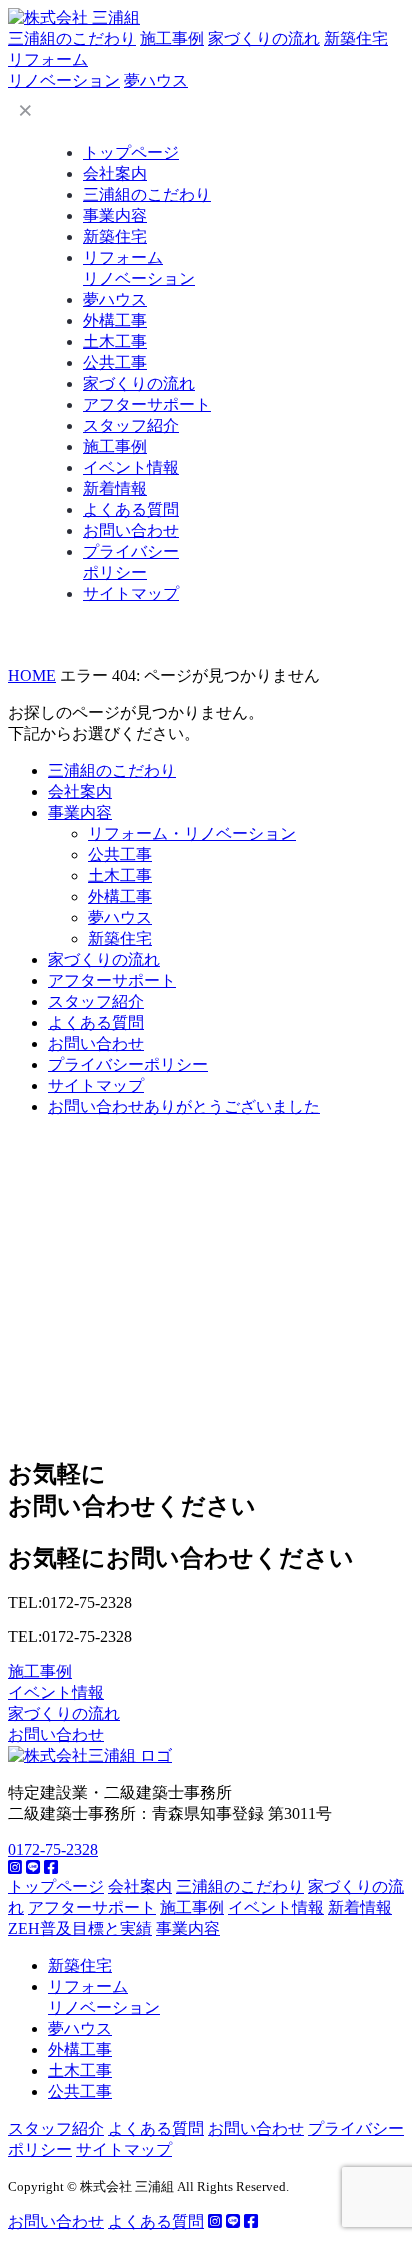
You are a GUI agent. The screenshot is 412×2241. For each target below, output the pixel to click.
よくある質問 (131, 509)
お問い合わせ (131, 530)
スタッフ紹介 (131, 425)
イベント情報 (131, 467)
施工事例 (172, 38)
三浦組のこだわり (72, 38)
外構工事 (115, 320)
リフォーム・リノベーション (192, 833)
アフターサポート (147, 404)
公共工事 (115, 362)
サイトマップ (131, 593)
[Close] (25, 109)
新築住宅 (356, 38)
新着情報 (115, 488)
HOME (32, 675)
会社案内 (115, 173)
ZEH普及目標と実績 (80, 1928)
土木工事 (115, 341)
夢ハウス (156, 80)
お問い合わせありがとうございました (184, 1106)
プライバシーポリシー (128, 1064)
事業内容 (115, 215)
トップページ (131, 152)
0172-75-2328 (53, 1849)
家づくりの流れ (264, 38)
